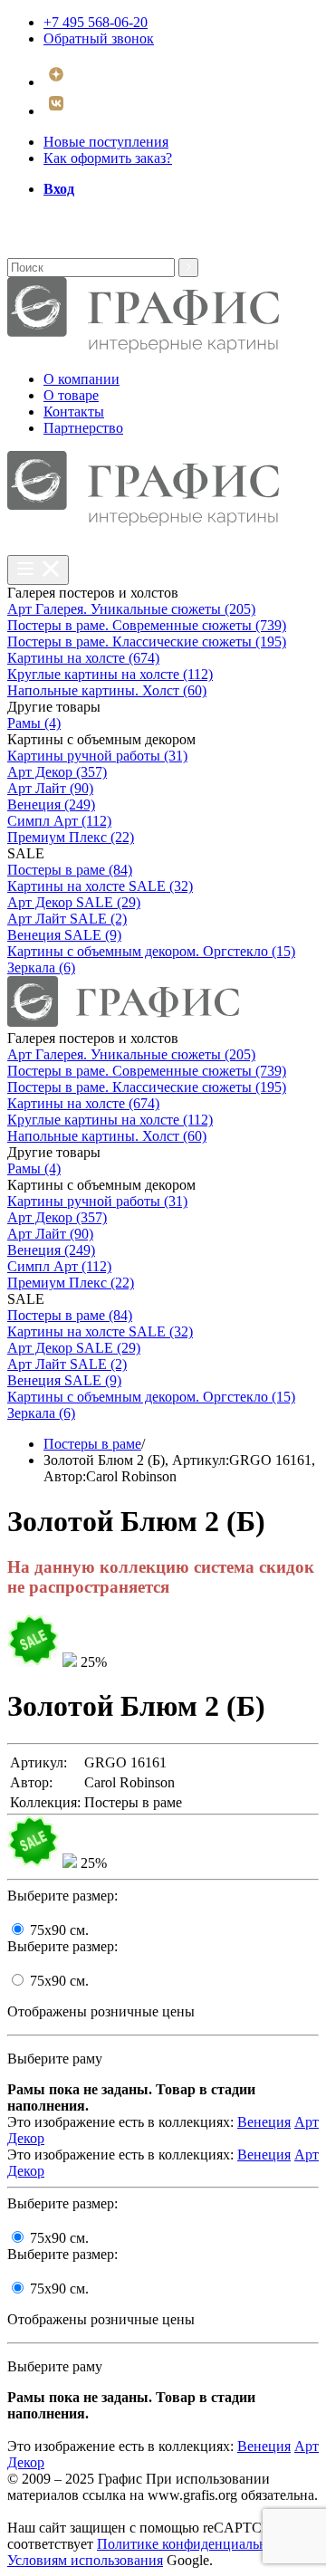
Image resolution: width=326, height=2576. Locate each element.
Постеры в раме (92, 1444)
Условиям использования (85, 2560)
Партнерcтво (83, 428)
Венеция (264, 2122)
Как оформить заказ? (108, 158)
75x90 (59, 1930)
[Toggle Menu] (38, 570)
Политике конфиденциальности (196, 2544)
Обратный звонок (99, 38)
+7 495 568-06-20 (96, 22)
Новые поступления (106, 142)
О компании (81, 379)
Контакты (74, 412)
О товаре (71, 395)
